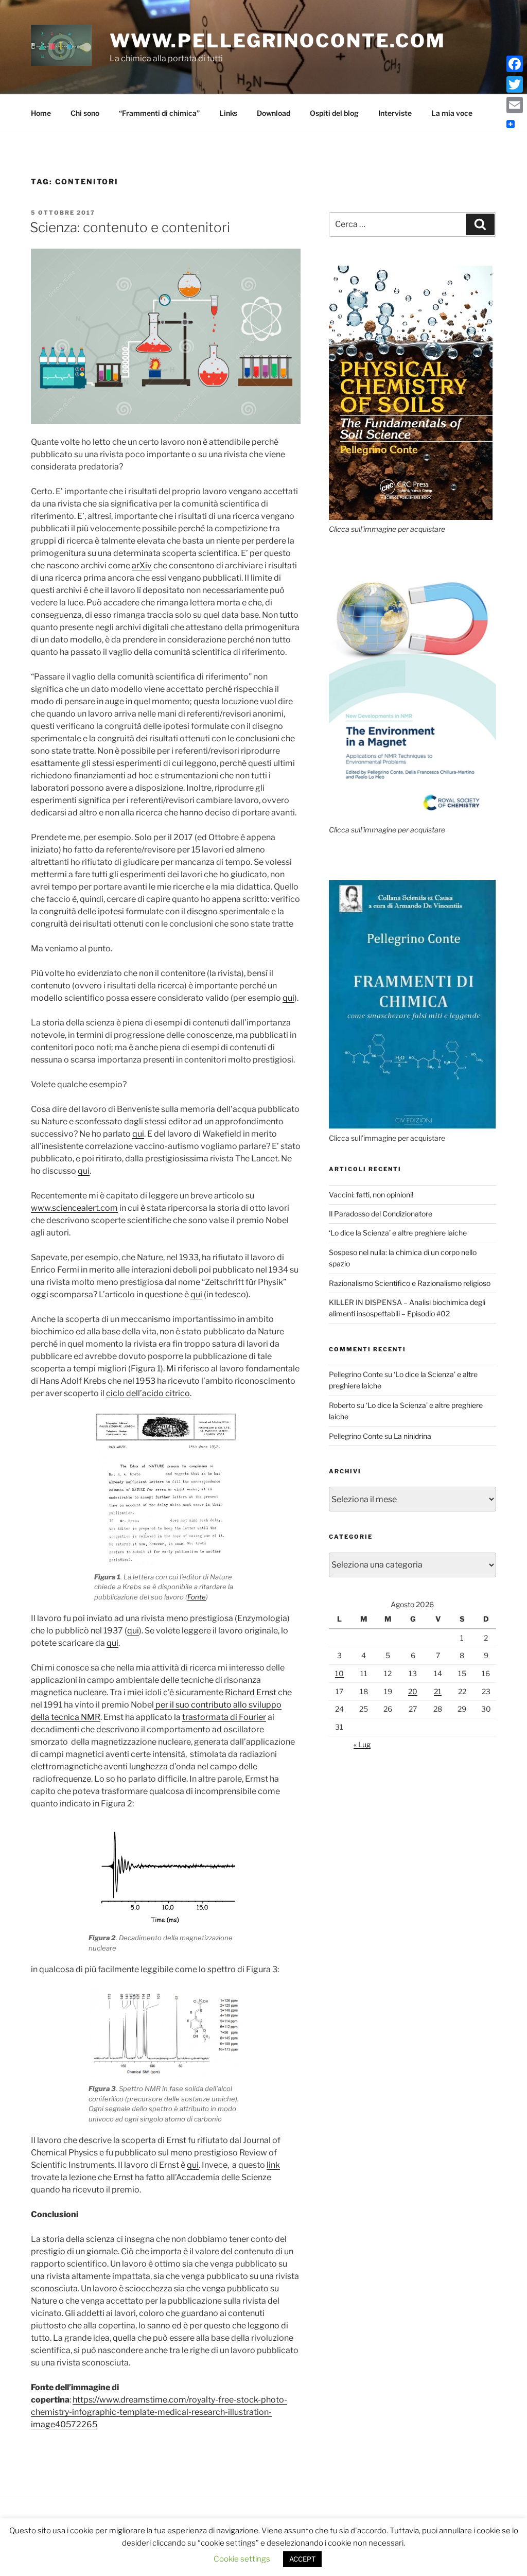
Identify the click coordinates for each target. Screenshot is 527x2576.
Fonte (197, 1597)
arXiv (142, 565)
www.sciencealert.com (74, 1208)
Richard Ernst (251, 1692)
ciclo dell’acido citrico (148, 1393)
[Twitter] (515, 84)
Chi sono (85, 113)
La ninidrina (412, 1436)
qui (288, 998)
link (273, 2165)
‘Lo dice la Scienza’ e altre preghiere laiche (398, 1233)
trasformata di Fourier (224, 1717)
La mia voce (452, 113)
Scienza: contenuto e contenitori (130, 227)
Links (228, 113)
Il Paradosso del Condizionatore (381, 1214)
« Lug (362, 1744)
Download (274, 113)
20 (413, 1691)
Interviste (395, 113)
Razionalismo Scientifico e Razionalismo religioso (410, 1283)
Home (41, 113)
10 (339, 1673)
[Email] (515, 105)
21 (438, 1691)
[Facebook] (515, 64)
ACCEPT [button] (302, 2559)
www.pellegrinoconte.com (278, 41)
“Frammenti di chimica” (159, 113)
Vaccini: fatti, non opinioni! (371, 1195)
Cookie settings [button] (242, 2559)
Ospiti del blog (334, 113)
